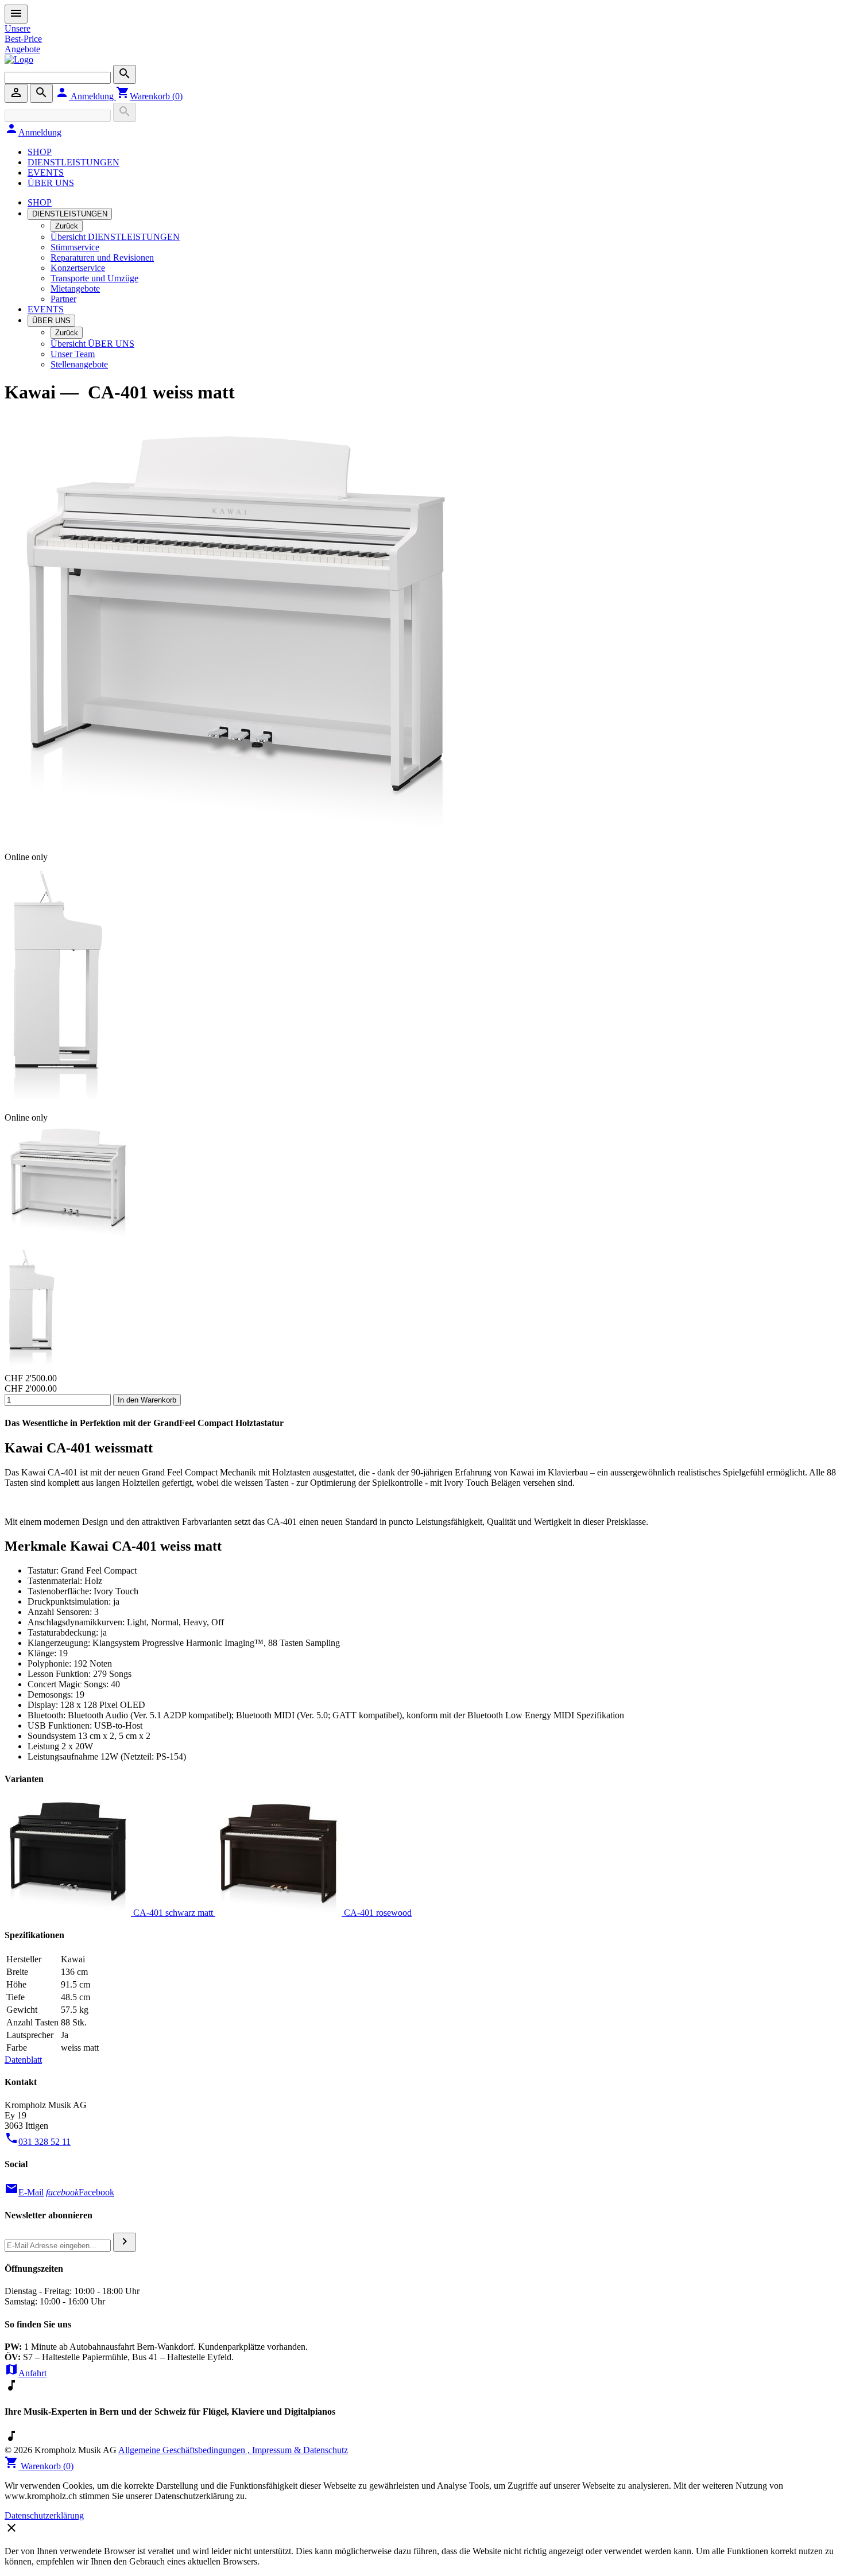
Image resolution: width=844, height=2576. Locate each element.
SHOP (40, 152)
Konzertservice (78, 268)
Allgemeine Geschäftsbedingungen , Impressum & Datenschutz (233, 2450)
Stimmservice (75, 247)
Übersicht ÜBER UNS (92, 344)
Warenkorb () (149, 96)
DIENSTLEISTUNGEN (73, 162)
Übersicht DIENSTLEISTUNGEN (115, 237)
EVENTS (46, 173)
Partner (63, 299)
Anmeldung (86, 96)
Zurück (67, 226)
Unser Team (73, 354)
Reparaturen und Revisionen (102, 257)
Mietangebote (75, 288)
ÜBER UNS (51, 183)
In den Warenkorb (147, 1400)
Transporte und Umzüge (94, 278)
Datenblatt (23, 2060)
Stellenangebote (79, 364)
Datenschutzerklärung (44, 2515)
